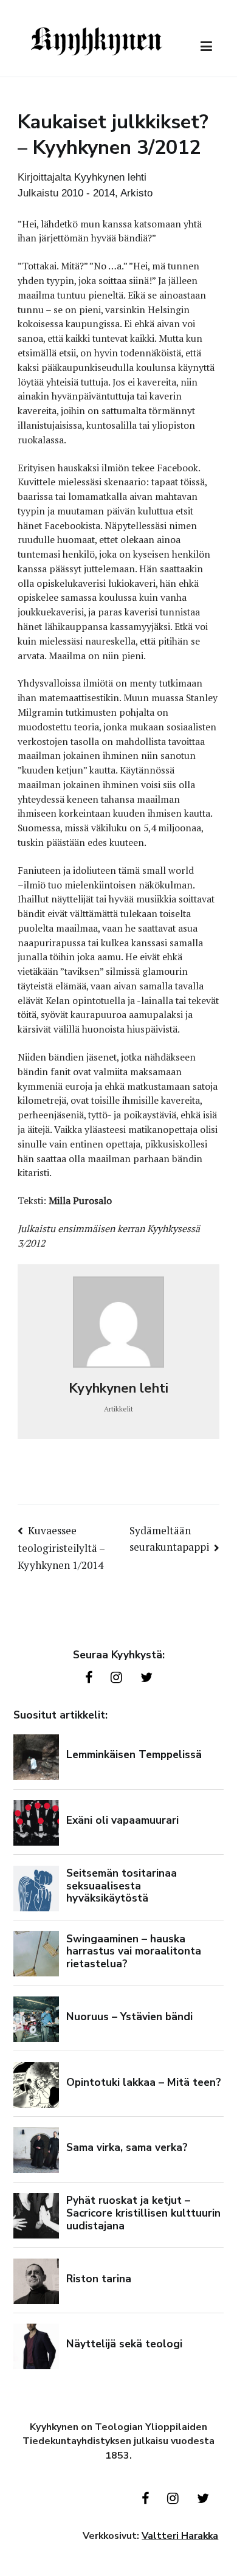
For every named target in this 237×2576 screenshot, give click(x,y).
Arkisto (136, 193)
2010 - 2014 (88, 193)
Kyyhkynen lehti (110, 177)
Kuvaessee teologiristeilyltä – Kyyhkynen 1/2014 (61, 1548)
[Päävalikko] (206, 47)
